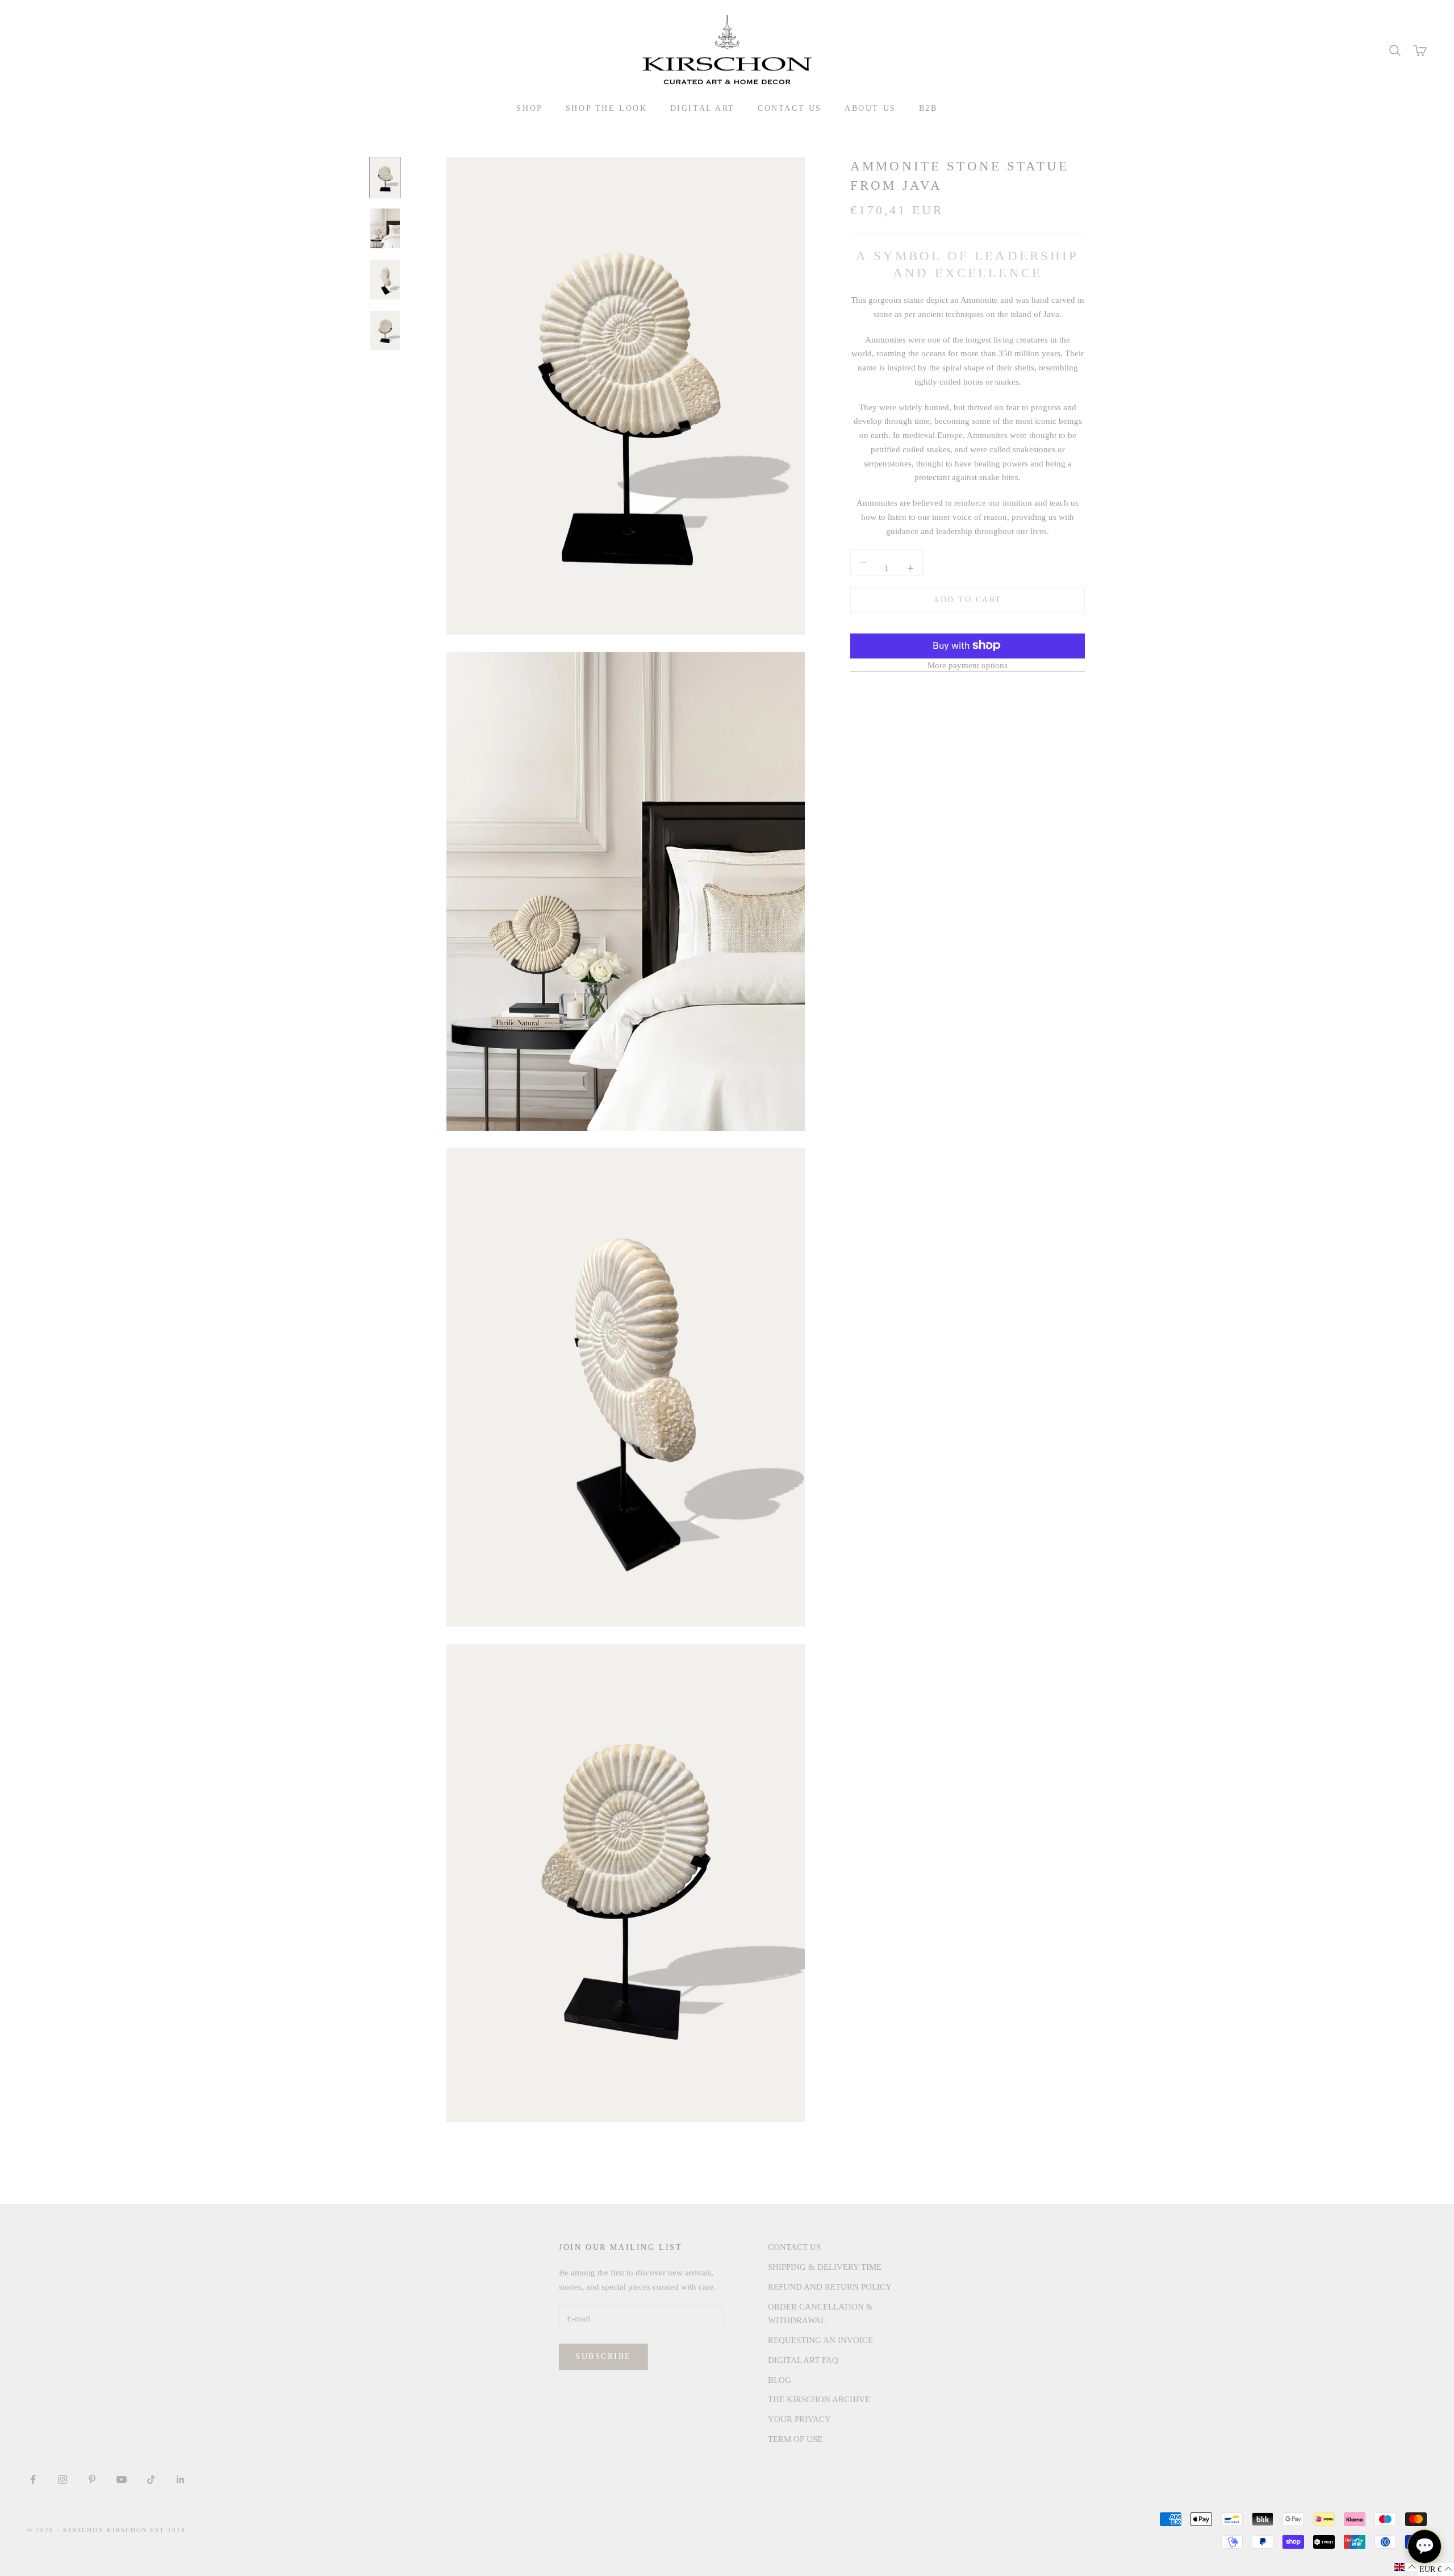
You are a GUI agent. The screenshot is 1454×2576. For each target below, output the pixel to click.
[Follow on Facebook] (33, 2479)
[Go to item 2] (385, 228)
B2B (928, 108)
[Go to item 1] (385, 178)
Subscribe (603, 2356)
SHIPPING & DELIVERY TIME (825, 2267)
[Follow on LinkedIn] (181, 2479)
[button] (1405, 2567)
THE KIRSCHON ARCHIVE (819, 2399)
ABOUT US (870, 108)
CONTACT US (790, 108)
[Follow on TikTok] (151, 2479)
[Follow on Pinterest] (92, 2479)
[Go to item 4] (385, 331)
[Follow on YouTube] (122, 2479)
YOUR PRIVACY (799, 2419)
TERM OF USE (795, 2439)
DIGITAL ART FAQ (803, 2360)
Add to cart (968, 600)
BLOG (780, 2380)
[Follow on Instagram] (62, 2479)
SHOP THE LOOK (607, 108)
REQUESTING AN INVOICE (820, 2340)
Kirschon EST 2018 (147, 2530)
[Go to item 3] (385, 280)
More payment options (968, 665)
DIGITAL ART (703, 108)
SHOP (529, 108)
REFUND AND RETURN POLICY (830, 2287)
